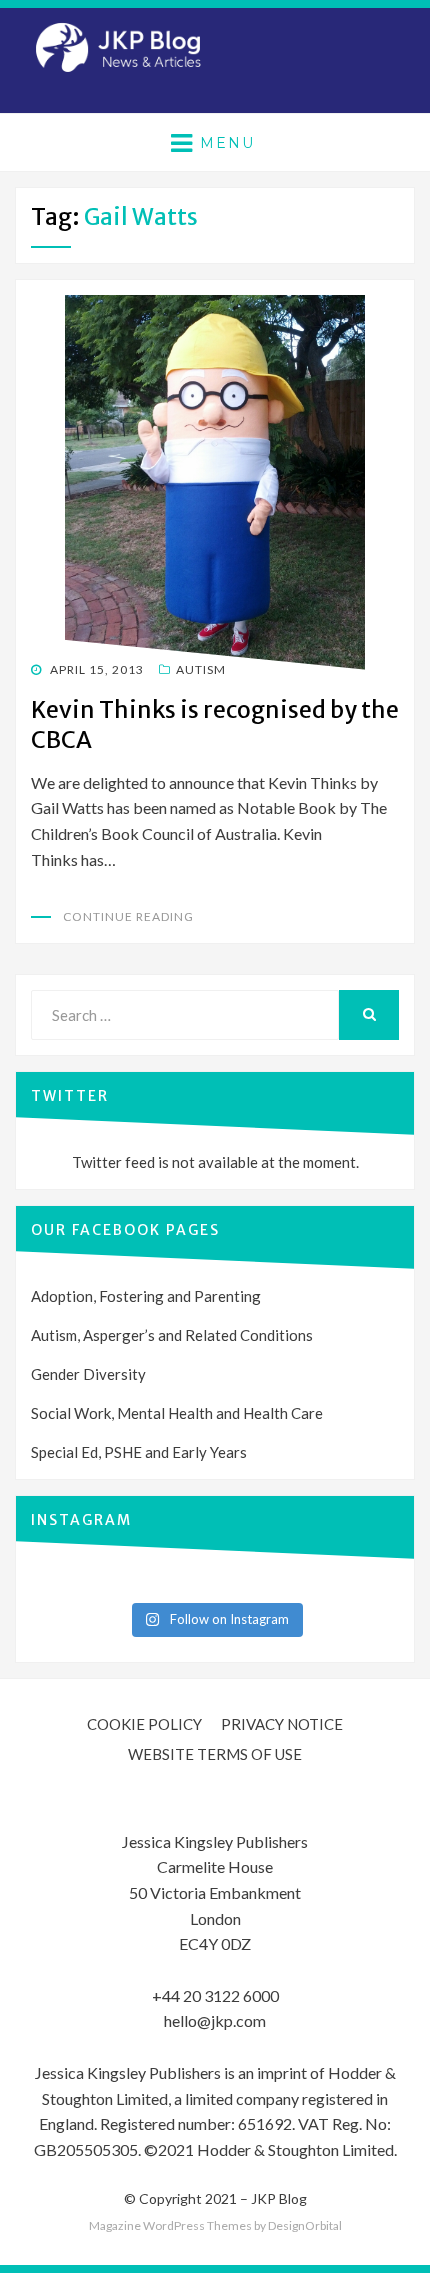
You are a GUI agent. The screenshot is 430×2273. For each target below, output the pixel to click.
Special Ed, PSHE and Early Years (139, 1452)
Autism (201, 669)
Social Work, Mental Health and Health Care (177, 1413)
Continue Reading (128, 916)
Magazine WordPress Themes (170, 2225)
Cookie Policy (144, 1724)
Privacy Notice (282, 1724)
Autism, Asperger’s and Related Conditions (172, 1335)
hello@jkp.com (215, 2020)
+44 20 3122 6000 (215, 1995)
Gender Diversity (88, 1374)
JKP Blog (279, 2198)
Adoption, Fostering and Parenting (146, 1296)
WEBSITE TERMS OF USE (215, 1754)
